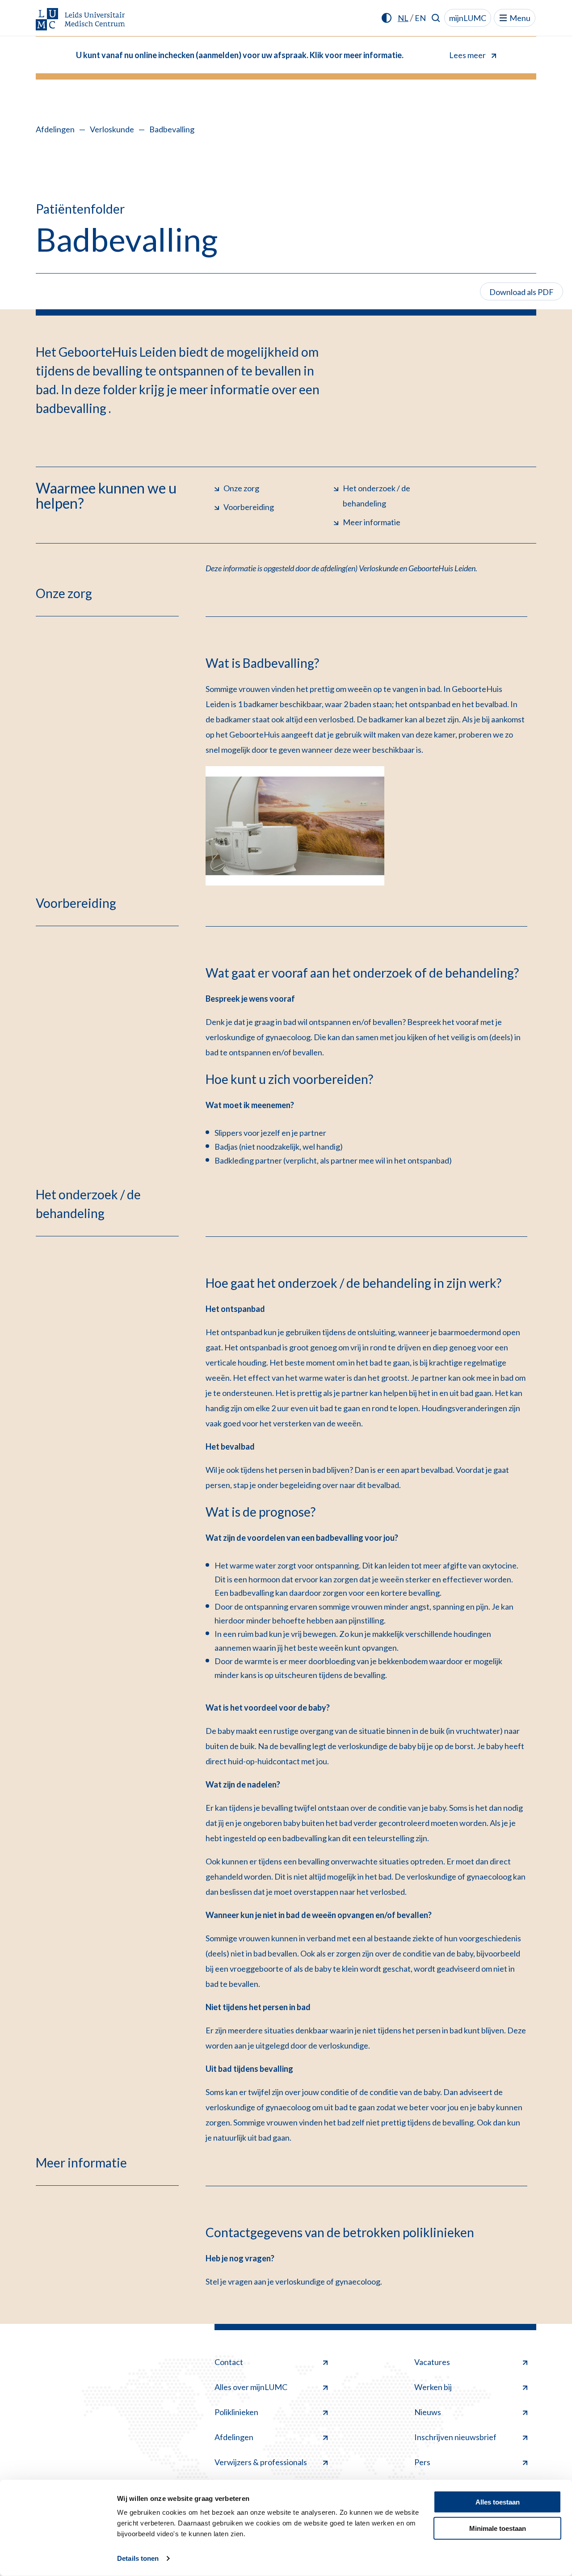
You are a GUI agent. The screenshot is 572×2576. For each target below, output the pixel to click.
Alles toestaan (498, 2502)
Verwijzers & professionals (261, 2462)
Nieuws (428, 2412)
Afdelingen (55, 129)
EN (420, 18)
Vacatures (432, 2362)
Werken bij (433, 2387)
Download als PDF (522, 292)
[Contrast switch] (387, 18)
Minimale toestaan (498, 2528)
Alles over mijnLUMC (251, 2387)
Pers (422, 2462)
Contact (229, 2362)
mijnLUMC (468, 18)
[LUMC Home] (80, 20)
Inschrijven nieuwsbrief (455, 2437)
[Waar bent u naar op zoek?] (436, 18)
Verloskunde (112, 129)
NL (403, 18)
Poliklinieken (236, 2412)
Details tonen (138, 2558)
